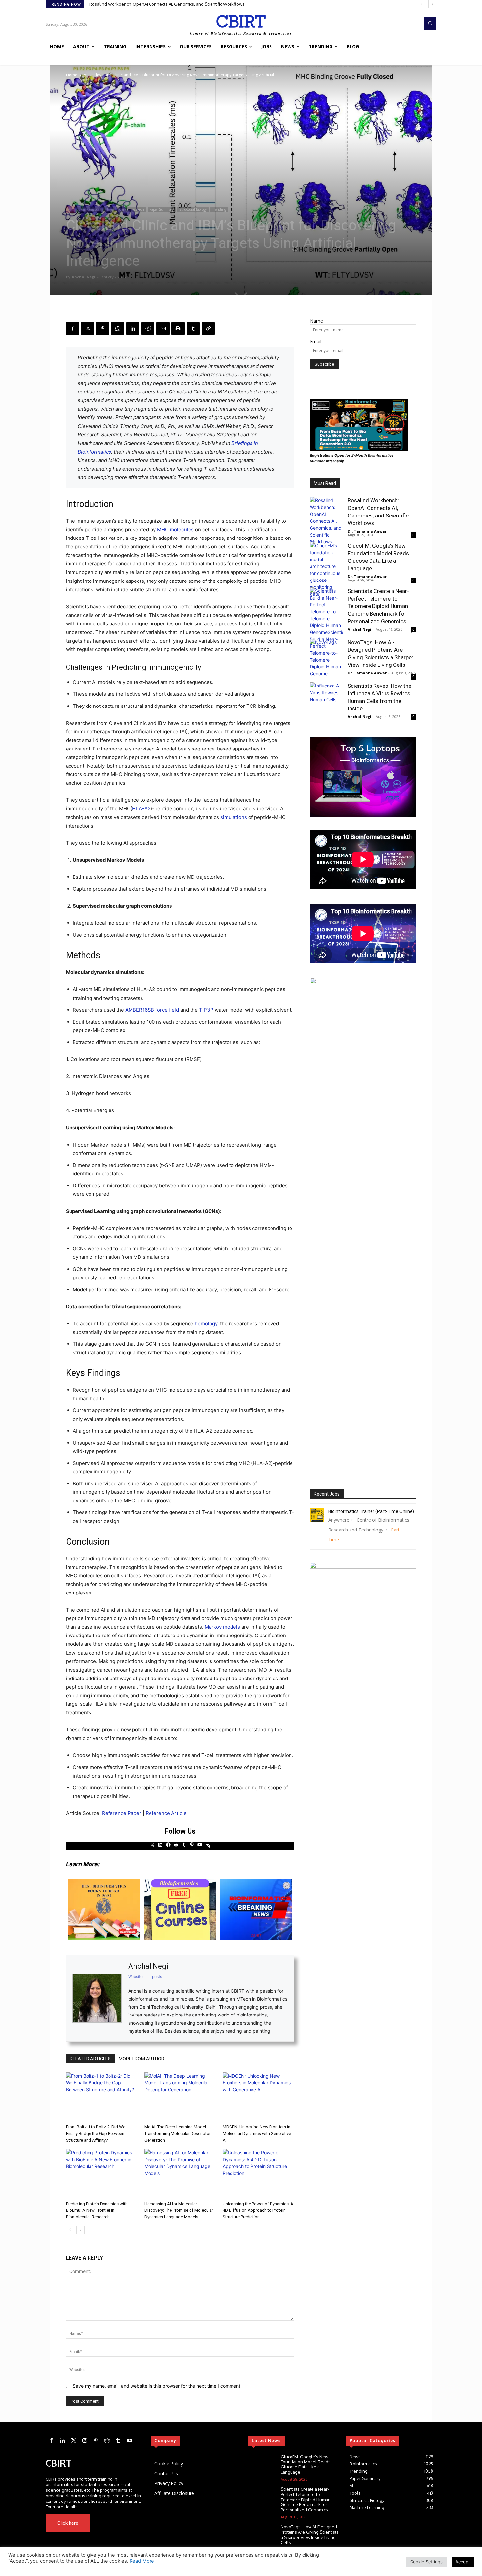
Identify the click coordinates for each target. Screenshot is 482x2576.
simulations (234, 817)
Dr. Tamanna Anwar (367, 531)
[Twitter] (73, 2441)
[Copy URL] (208, 328)
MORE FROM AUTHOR (141, 2059)
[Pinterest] (103, 328)
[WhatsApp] (118, 328)
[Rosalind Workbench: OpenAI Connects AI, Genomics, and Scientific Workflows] (326, 521)
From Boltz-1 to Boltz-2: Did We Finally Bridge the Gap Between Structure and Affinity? (96, 2133)
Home (72, 75)
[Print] (178, 328)
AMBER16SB (140, 1010)
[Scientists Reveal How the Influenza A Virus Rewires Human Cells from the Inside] (326, 699)
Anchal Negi (84, 277)
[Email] (163, 328)
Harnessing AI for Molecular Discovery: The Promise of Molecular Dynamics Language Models (179, 2210)
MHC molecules (175, 529)
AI (85, 75)
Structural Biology (193, 209)
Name (316, 321)
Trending (219, 209)
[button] (430, 23)
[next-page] (80, 2230)
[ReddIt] (148, 328)
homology (206, 1324)
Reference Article (166, 1813)
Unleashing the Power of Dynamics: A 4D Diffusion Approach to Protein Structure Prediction (258, 2210)
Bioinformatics (89, 209)
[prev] (422, 4)
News (109, 209)
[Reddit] (107, 2441)
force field (167, 1010)
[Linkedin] (133, 328)
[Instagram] (85, 2441)
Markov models (222, 1627)
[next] (432, 4)
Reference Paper (122, 1813)
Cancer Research (131, 209)
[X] (88, 328)
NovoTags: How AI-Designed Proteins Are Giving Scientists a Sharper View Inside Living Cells (310, 2534)
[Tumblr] (193, 328)
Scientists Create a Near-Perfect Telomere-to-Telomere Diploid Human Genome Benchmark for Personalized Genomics (378, 606)
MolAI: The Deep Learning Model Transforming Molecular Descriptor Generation (177, 2133)
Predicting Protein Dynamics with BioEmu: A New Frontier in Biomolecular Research (97, 2210)
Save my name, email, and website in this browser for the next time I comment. (157, 2386)
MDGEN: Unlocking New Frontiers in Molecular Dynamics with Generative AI (257, 2133)
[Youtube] (131, 2523)
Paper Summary (162, 209)
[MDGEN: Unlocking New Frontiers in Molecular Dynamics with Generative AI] (258, 2097)
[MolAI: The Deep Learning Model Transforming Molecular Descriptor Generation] (180, 2097)
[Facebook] (72, 328)
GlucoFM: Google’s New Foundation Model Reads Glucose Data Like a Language (169, 4)
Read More (142, 2561)
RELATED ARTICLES (90, 2059)
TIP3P (206, 1010)
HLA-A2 (141, 808)
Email (316, 341)
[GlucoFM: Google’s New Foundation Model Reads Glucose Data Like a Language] (326, 570)
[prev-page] (70, 2230)
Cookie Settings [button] (426, 2562)
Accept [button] (463, 2562)
